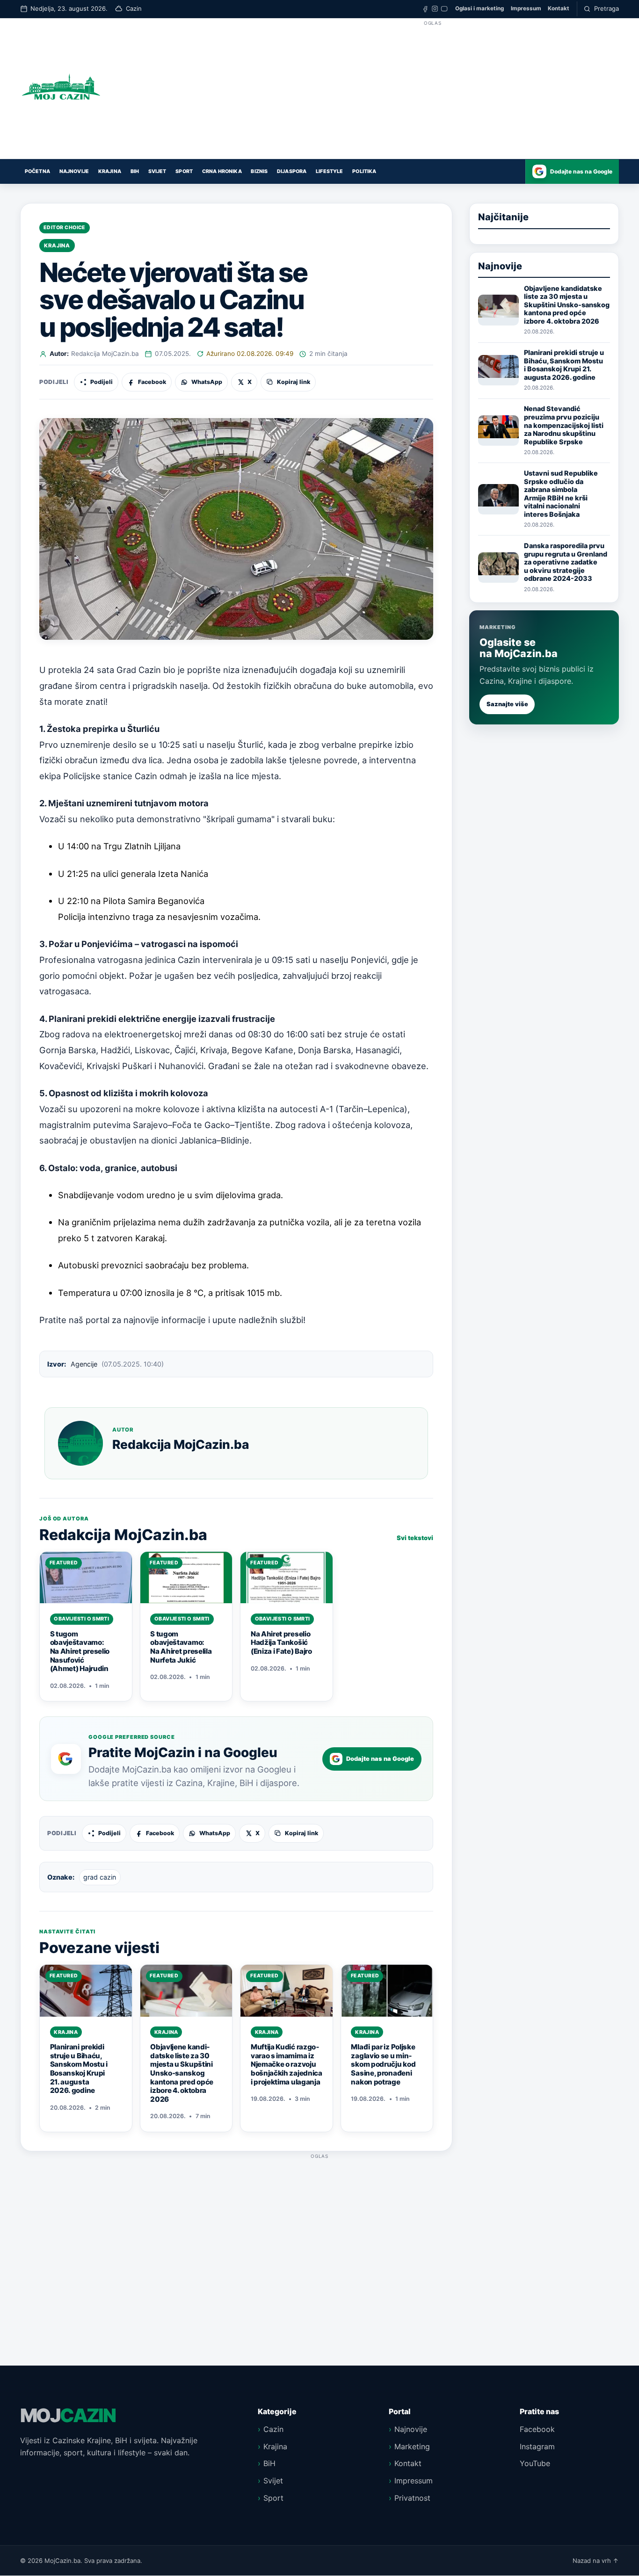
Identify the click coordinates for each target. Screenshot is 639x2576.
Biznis (259, 171)
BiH (135, 171)
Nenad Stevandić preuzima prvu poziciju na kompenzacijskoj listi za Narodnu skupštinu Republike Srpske (564, 425)
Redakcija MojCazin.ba (105, 354)
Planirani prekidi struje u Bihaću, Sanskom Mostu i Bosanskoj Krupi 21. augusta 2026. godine (564, 365)
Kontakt (559, 8)
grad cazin (100, 1877)
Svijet (157, 171)
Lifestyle (329, 171)
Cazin (273, 2429)
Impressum (526, 8)
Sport (184, 171)
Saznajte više (507, 704)
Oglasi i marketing (479, 8)
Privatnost (412, 2498)
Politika (364, 171)
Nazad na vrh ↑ (596, 2561)
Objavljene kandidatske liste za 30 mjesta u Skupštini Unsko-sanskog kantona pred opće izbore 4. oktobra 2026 (567, 304)
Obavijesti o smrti (81, 1619)
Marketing (412, 2446)
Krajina (110, 171)
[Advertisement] (433, 94)
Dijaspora (292, 171)
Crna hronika (222, 171)
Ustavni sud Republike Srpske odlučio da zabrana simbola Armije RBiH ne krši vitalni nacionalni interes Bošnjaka (561, 494)
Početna (37, 171)
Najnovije (74, 171)
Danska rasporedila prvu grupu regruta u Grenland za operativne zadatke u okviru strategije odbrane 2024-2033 (566, 562)
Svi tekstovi (415, 1538)
